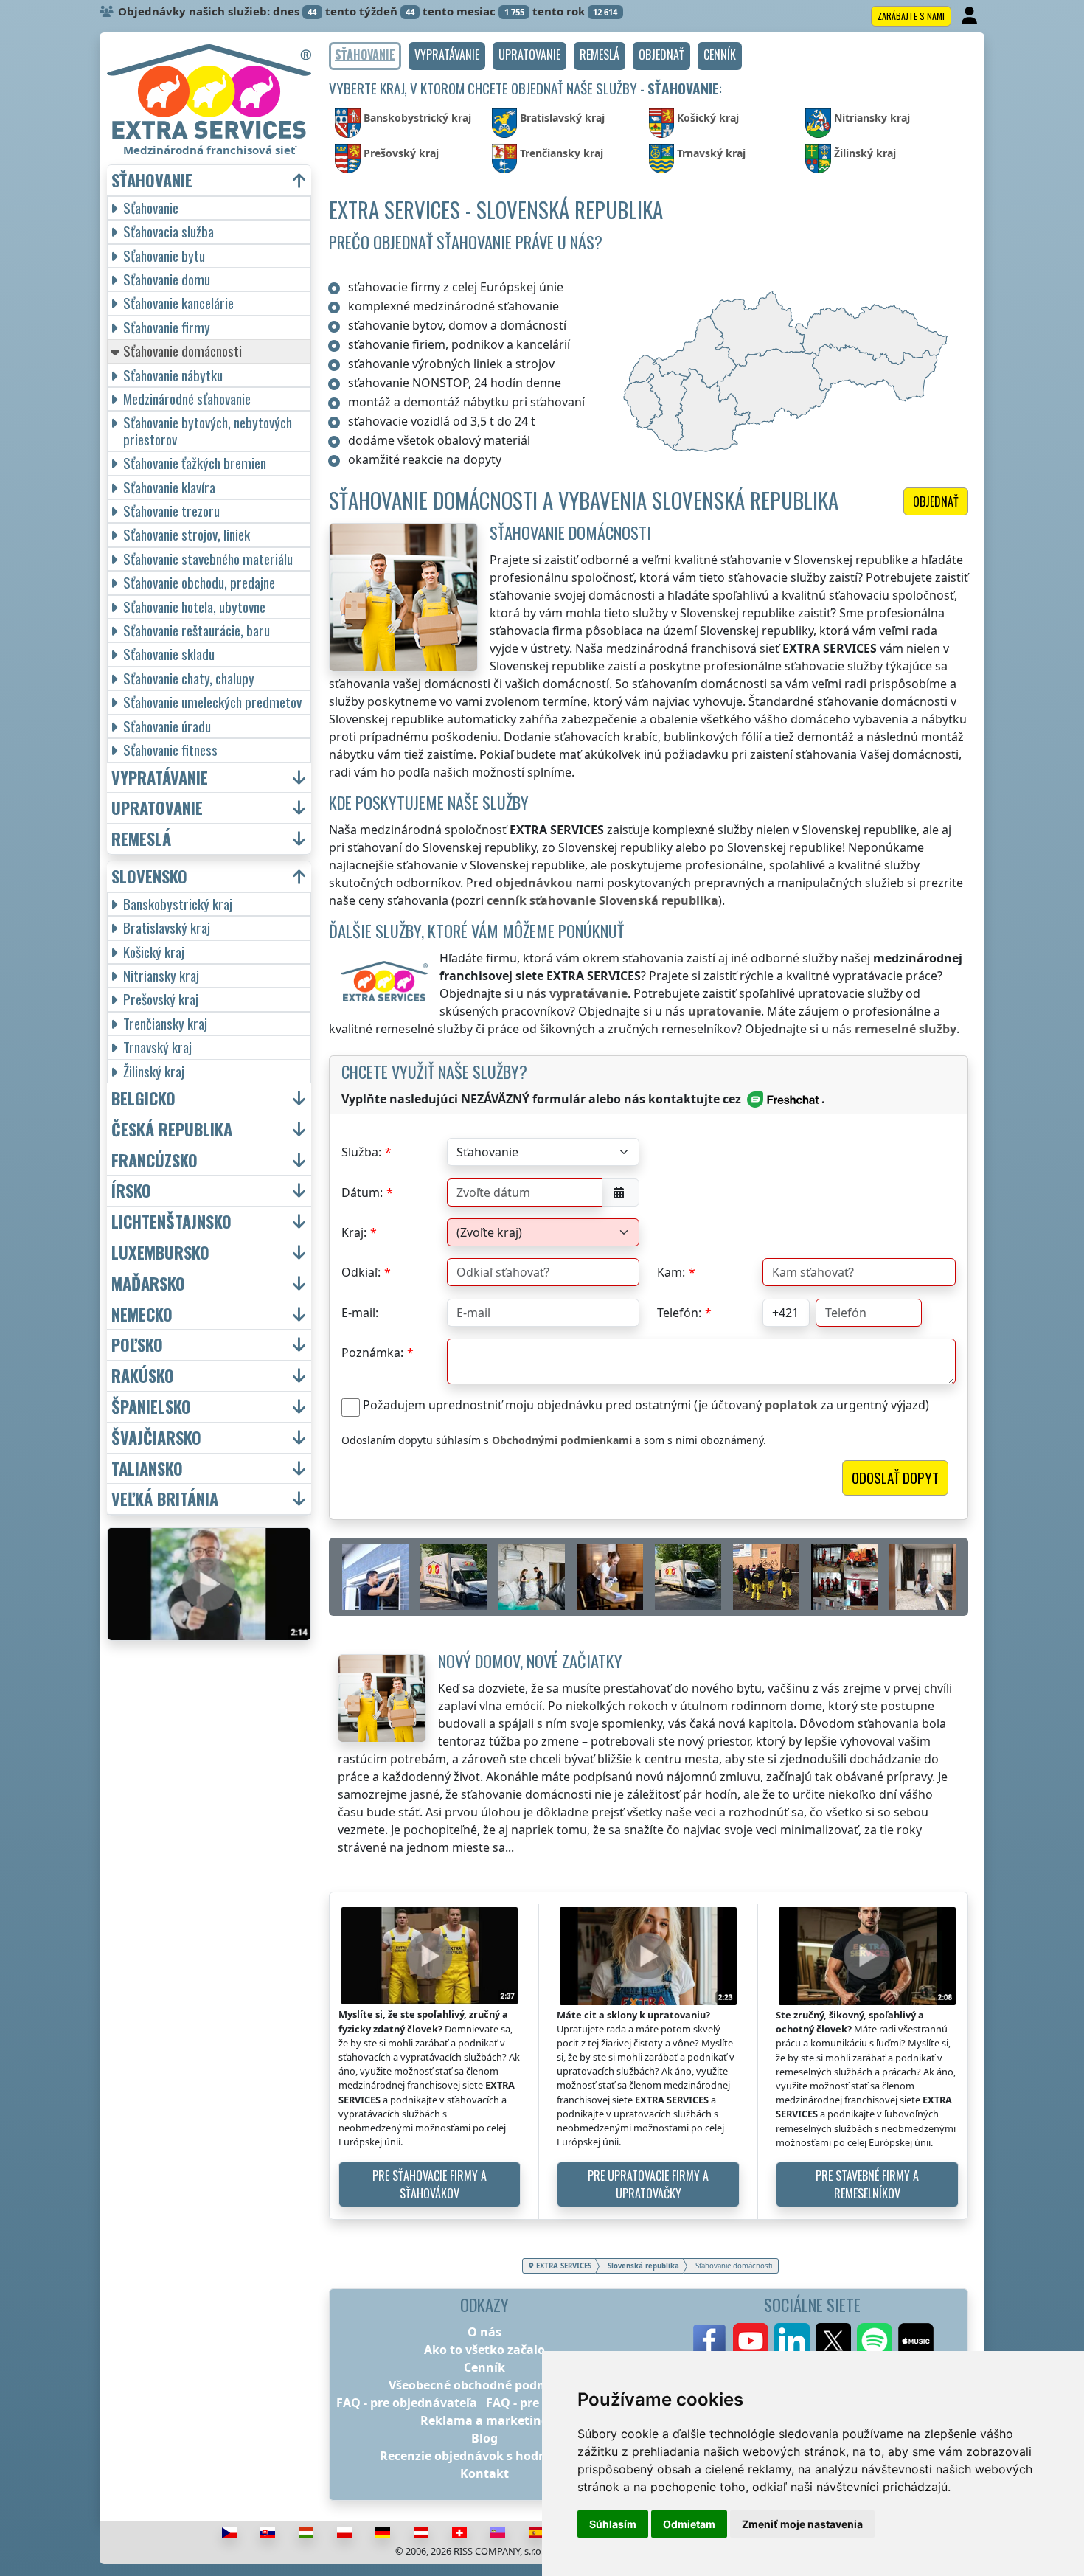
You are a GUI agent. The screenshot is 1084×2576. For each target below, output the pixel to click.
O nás (484, 2332)
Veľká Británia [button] (165, 1499)
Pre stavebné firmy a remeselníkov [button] (867, 2184)
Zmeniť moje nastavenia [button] (802, 2524)
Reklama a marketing (484, 2420)
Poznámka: (372, 1353)
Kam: (671, 1272)
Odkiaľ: (361, 1272)
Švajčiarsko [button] (156, 1438)
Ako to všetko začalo (484, 2350)
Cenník (484, 2367)
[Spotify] (875, 2341)
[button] (447, 56)
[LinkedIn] (792, 2341)
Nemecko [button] (142, 1315)
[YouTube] (751, 2341)
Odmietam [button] (689, 2524)
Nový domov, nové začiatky (530, 1660)
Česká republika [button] (172, 1129)
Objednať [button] (936, 501)
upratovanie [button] (157, 808)
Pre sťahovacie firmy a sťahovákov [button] (430, 2184)
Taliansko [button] (147, 1469)
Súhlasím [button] (613, 2524)
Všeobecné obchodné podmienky (485, 2385)
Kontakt (484, 2473)
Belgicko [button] (143, 1098)
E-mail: (360, 1313)
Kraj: (354, 1232)
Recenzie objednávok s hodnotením (484, 2456)
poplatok (791, 1405)
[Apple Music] (916, 2341)
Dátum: (362, 1192)
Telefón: (679, 1313)
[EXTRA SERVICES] (209, 91)
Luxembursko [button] (160, 1253)
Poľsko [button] (137, 1345)
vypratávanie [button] (160, 778)
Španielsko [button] (151, 1407)
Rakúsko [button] (143, 1376)
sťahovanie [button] (152, 180)
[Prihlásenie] (971, 16)
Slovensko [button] (149, 876)
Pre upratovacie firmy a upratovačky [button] (648, 2184)
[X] (833, 2341)
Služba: (361, 1152)
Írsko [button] (131, 1191)
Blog (484, 2438)
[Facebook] (709, 2341)
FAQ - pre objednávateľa (407, 2403)
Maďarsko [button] (148, 1284)
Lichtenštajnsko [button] (171, 1222)
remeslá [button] (141, 839)
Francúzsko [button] (154, 1160)
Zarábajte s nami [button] (911, 16)
